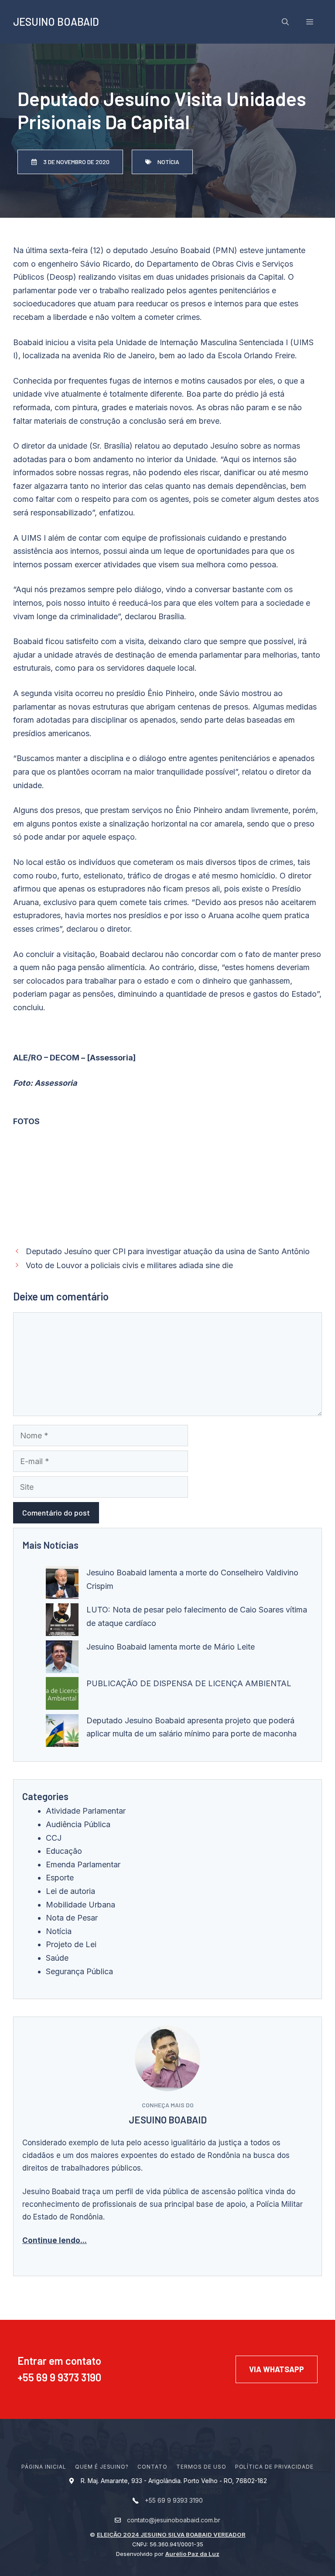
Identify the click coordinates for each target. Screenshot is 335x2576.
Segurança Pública (79, 1971)
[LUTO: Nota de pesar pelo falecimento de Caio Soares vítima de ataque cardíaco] (62, 1622)
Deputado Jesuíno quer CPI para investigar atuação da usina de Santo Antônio (168, 1251)
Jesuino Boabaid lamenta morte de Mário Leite (171, 1647)
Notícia (59, 1931)
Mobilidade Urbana (80, 1905)
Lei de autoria (70, 1891)
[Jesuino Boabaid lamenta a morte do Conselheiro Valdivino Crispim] (62, 1585)
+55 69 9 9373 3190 (59, 2377)
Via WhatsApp (277, 2369)
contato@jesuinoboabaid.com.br (174, 2520)
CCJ (54, 1838)
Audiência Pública (78, 1824)
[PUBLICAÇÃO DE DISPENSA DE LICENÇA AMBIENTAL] (62, 1696)
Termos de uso (201, 2467)
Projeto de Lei (71, 1944)
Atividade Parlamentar (86, 1811)
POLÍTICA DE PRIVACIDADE (274, 2467)
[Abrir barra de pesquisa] (285, 22)
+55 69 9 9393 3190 (174, 2500)
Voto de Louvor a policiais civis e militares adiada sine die (129, 1265)
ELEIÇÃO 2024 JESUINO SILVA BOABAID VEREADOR (171, 2535)
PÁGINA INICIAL (44, 2467)
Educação (64, 1851)
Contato (152, 2467)
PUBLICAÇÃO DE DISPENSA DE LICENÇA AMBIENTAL (189, 1683)
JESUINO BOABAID (56, 22)
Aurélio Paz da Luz (192, 2554)
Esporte (60, 1878)
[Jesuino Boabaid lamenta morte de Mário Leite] (62, 1659)
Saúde (57, 1958)
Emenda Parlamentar (83, 1864)
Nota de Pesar (72, 1918)
